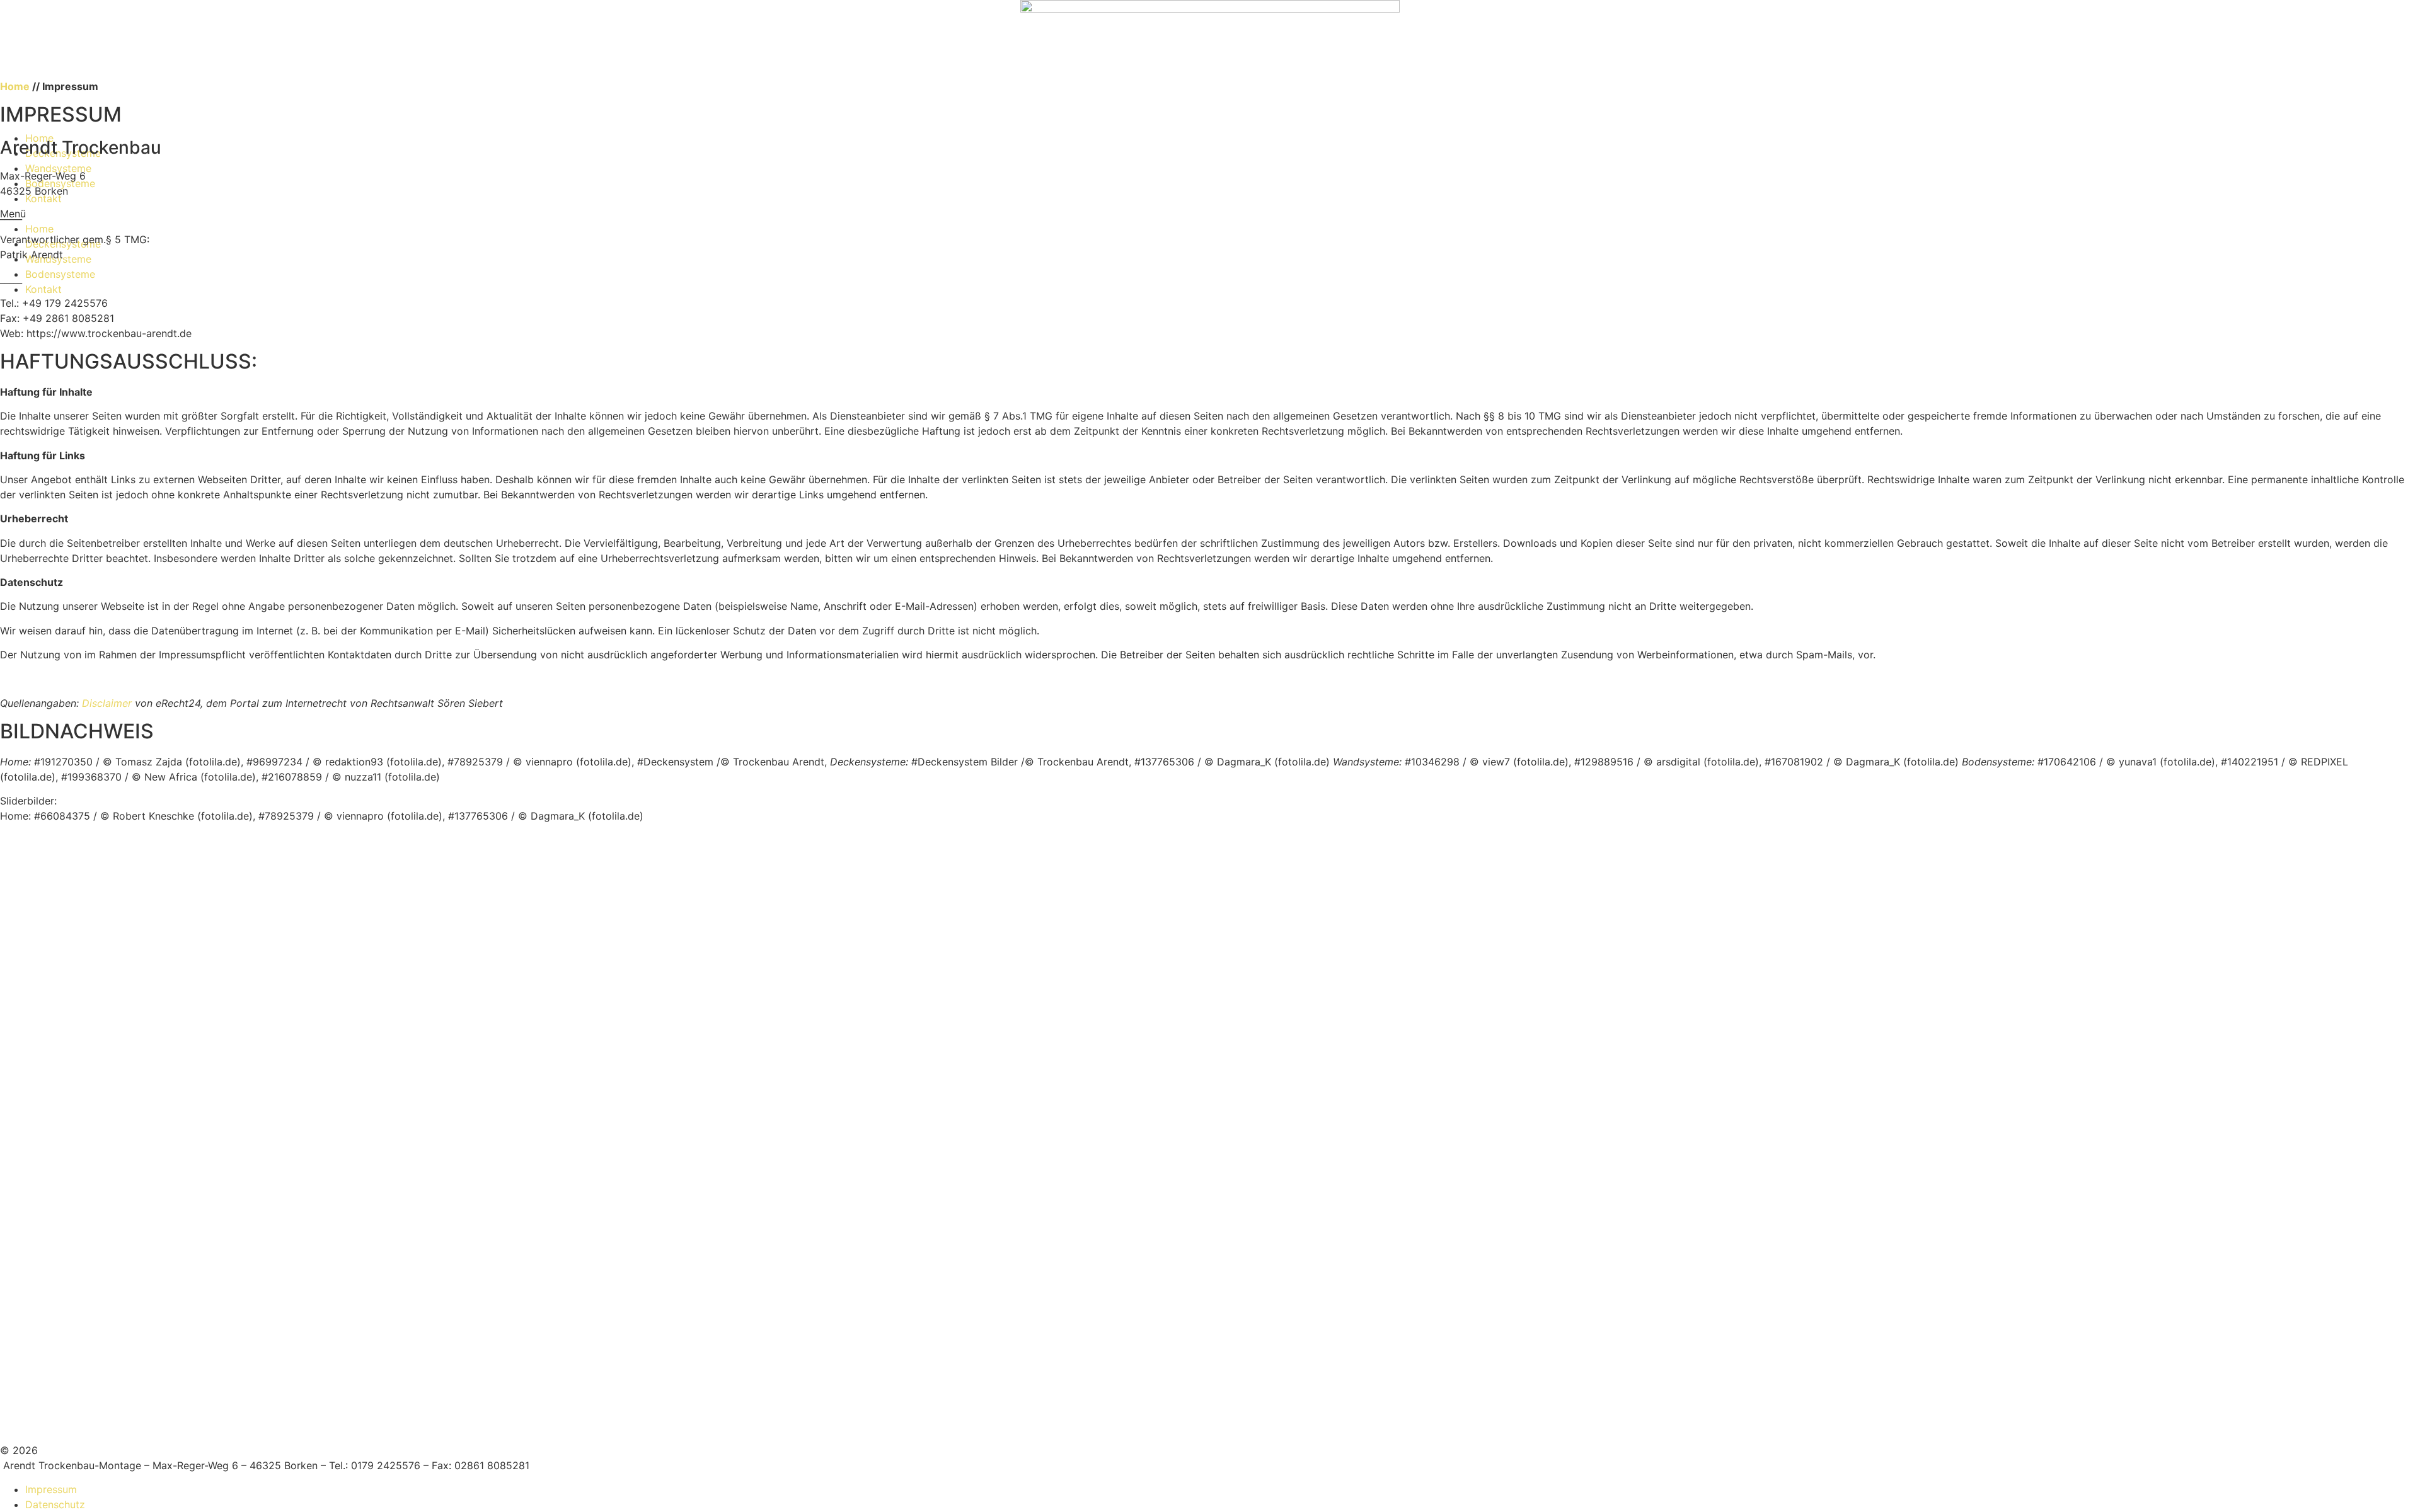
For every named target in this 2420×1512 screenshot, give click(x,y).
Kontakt (43, 289)
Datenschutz (55, 1504)
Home (39, 229)
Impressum (51, 1489)
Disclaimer (108, 703)
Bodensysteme (60, 274)
